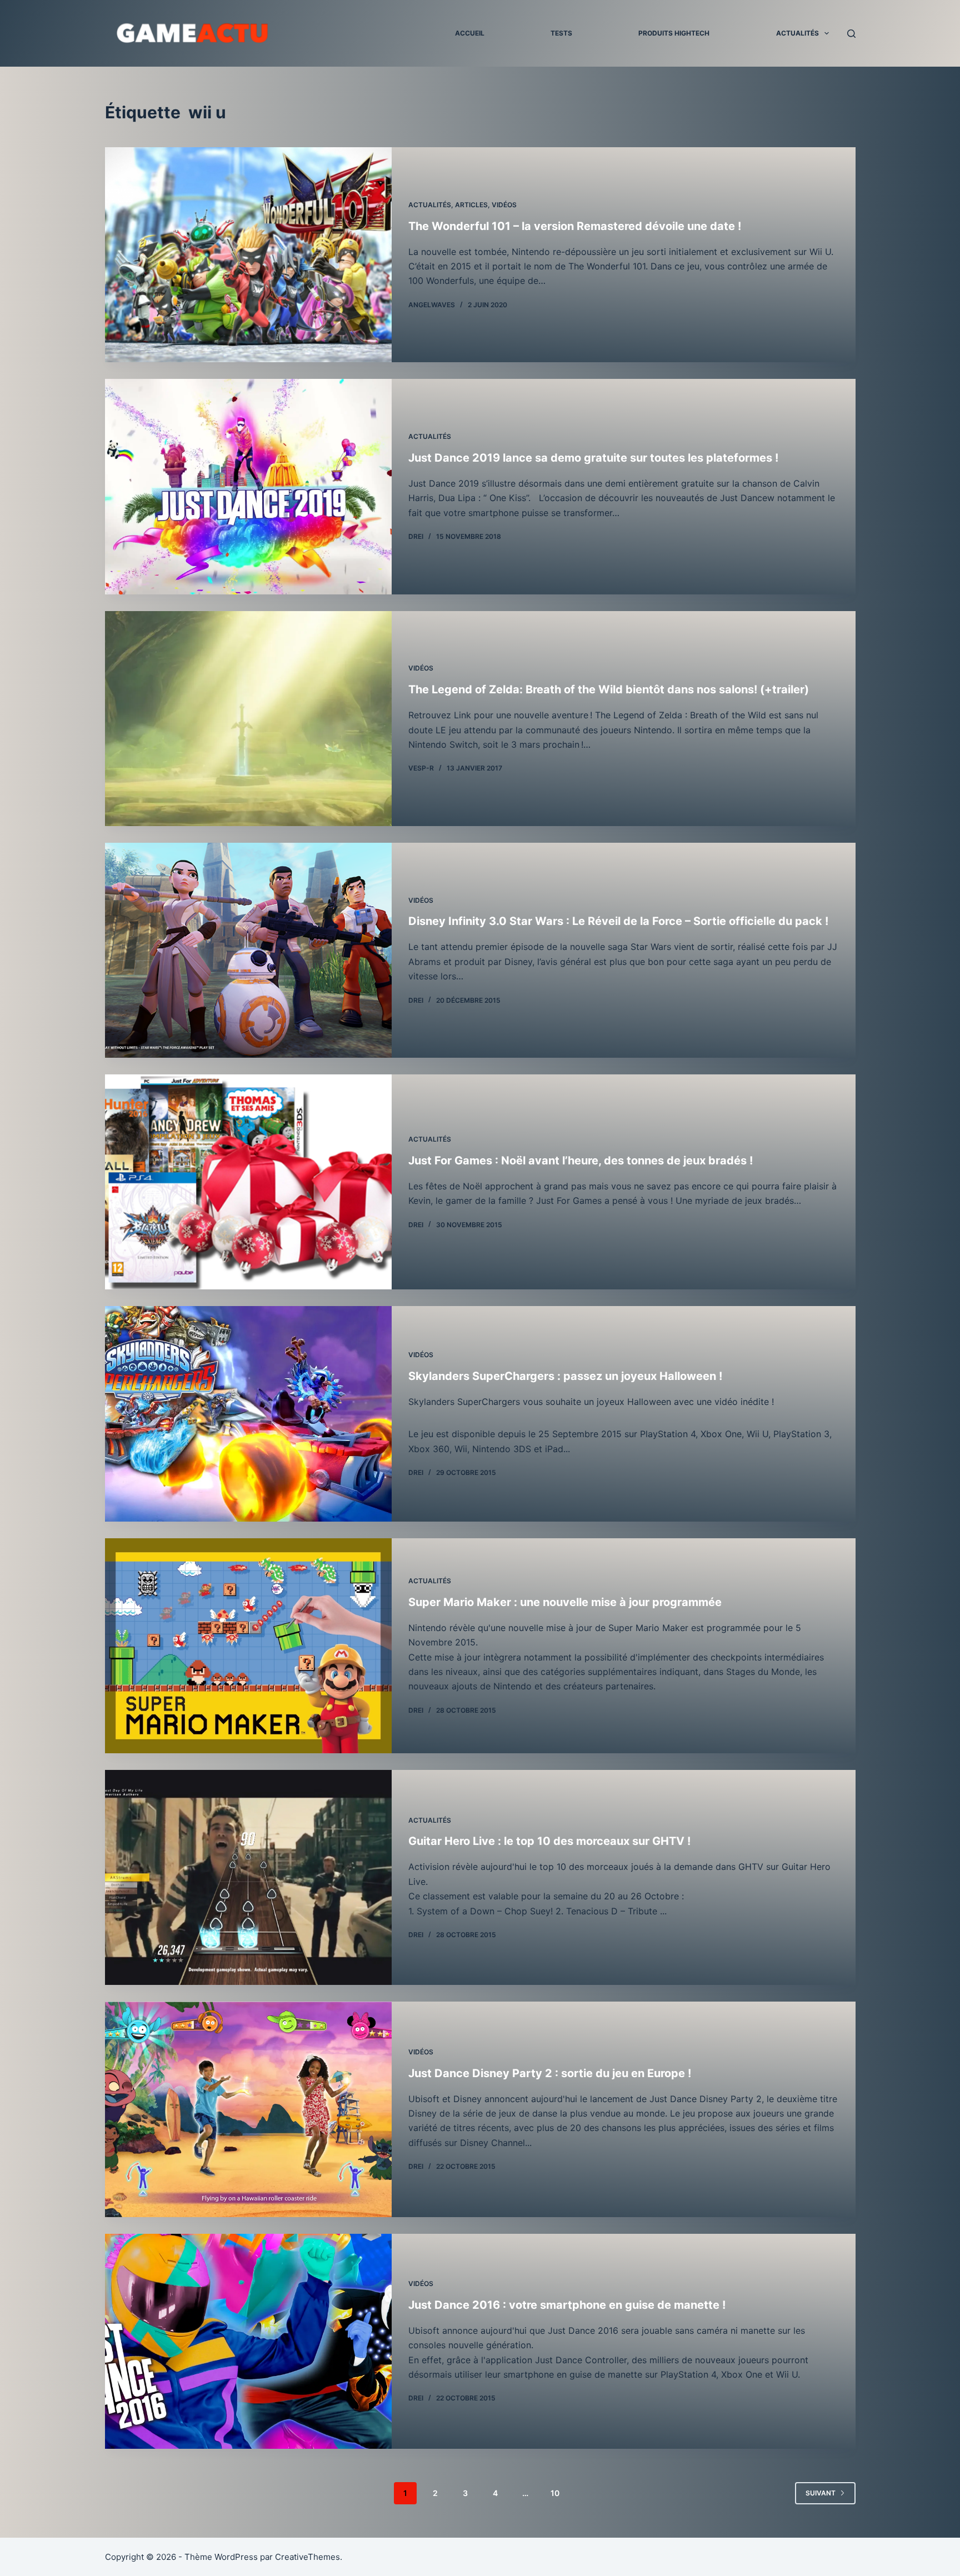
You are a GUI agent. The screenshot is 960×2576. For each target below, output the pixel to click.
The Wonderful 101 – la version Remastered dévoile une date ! (575, 226)
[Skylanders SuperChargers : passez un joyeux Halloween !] (248, 1414)
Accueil (470, 33)
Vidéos (504, 205)
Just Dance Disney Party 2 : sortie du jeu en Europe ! (550, 2073)
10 (555, 2493)
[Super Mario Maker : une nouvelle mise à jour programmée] (248, 1646)
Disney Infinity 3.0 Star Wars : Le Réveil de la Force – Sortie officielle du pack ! (618, 921)
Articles (471, 205)
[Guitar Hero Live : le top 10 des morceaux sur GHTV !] (248, 1877)
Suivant (821, 2493)
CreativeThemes (307, 2557)
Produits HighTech (674, 33)
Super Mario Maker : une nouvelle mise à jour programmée (565, 1602)
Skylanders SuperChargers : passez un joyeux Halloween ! (565, 1376)
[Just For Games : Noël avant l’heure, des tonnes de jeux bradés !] (248, 1182)
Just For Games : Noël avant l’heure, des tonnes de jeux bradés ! (581, 1161)
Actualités (797, 33)
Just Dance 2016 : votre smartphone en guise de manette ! (567, 2305)
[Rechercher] (851, 34)
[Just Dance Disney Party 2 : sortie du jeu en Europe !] (248, 2109)
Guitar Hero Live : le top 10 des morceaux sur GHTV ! (549, 1841)
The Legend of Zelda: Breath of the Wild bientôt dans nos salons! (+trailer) (609, 689)
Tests (561, 33)
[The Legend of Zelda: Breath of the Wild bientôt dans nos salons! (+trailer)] (248, 719)
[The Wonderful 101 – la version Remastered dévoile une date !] (248, 255)
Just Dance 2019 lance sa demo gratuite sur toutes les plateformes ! (593, 458)
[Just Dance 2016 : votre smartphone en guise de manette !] (248, 2341)
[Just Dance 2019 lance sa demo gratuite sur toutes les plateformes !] (248, 486)
